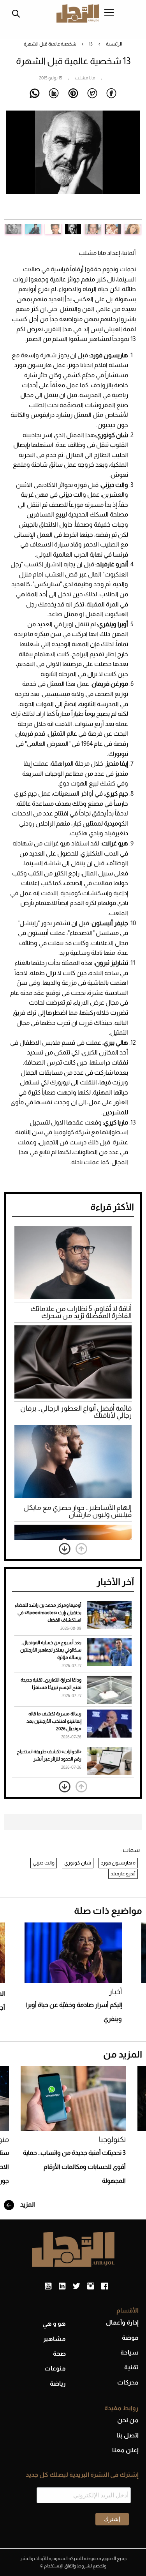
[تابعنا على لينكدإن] (62, 2286)
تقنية (131, 2367)
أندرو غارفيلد (123, 1874)
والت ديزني (44, 1863)
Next (12, 165)
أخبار (115, 1992)
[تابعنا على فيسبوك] (105, 2286)
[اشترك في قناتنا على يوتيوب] (48, 2286)
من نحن (128, 2420)
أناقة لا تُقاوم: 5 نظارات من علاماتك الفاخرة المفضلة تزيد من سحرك (81, 1312)
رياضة (58, 2384)
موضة (130, 2338)
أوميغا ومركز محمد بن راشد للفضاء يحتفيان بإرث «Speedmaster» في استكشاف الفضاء (48, 1613)
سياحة (129, 2352)
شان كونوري (78, 1863)
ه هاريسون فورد (118, 1863)
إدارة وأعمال (122, 2322)
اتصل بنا (128, 2435)
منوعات (55, 2368)
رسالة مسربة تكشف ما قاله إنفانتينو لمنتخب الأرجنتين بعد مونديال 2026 (54, 1721)
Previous (134, 165)
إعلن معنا (125, 2450)
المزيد (27, 2204)
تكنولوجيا (112, 2139)
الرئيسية (114, 44)
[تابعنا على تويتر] (76, 2286)
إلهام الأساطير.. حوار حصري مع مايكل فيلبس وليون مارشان (77, 1511)
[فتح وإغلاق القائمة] (109, 13)
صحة (59, 2354)
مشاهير (55, 2339)
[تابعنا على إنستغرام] (91, 2286)
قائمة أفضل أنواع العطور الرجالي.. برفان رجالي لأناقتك (76, 1412)
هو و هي (54, 2324)
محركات (128, 2382)
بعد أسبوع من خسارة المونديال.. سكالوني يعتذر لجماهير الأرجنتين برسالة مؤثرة (51, 1650)
